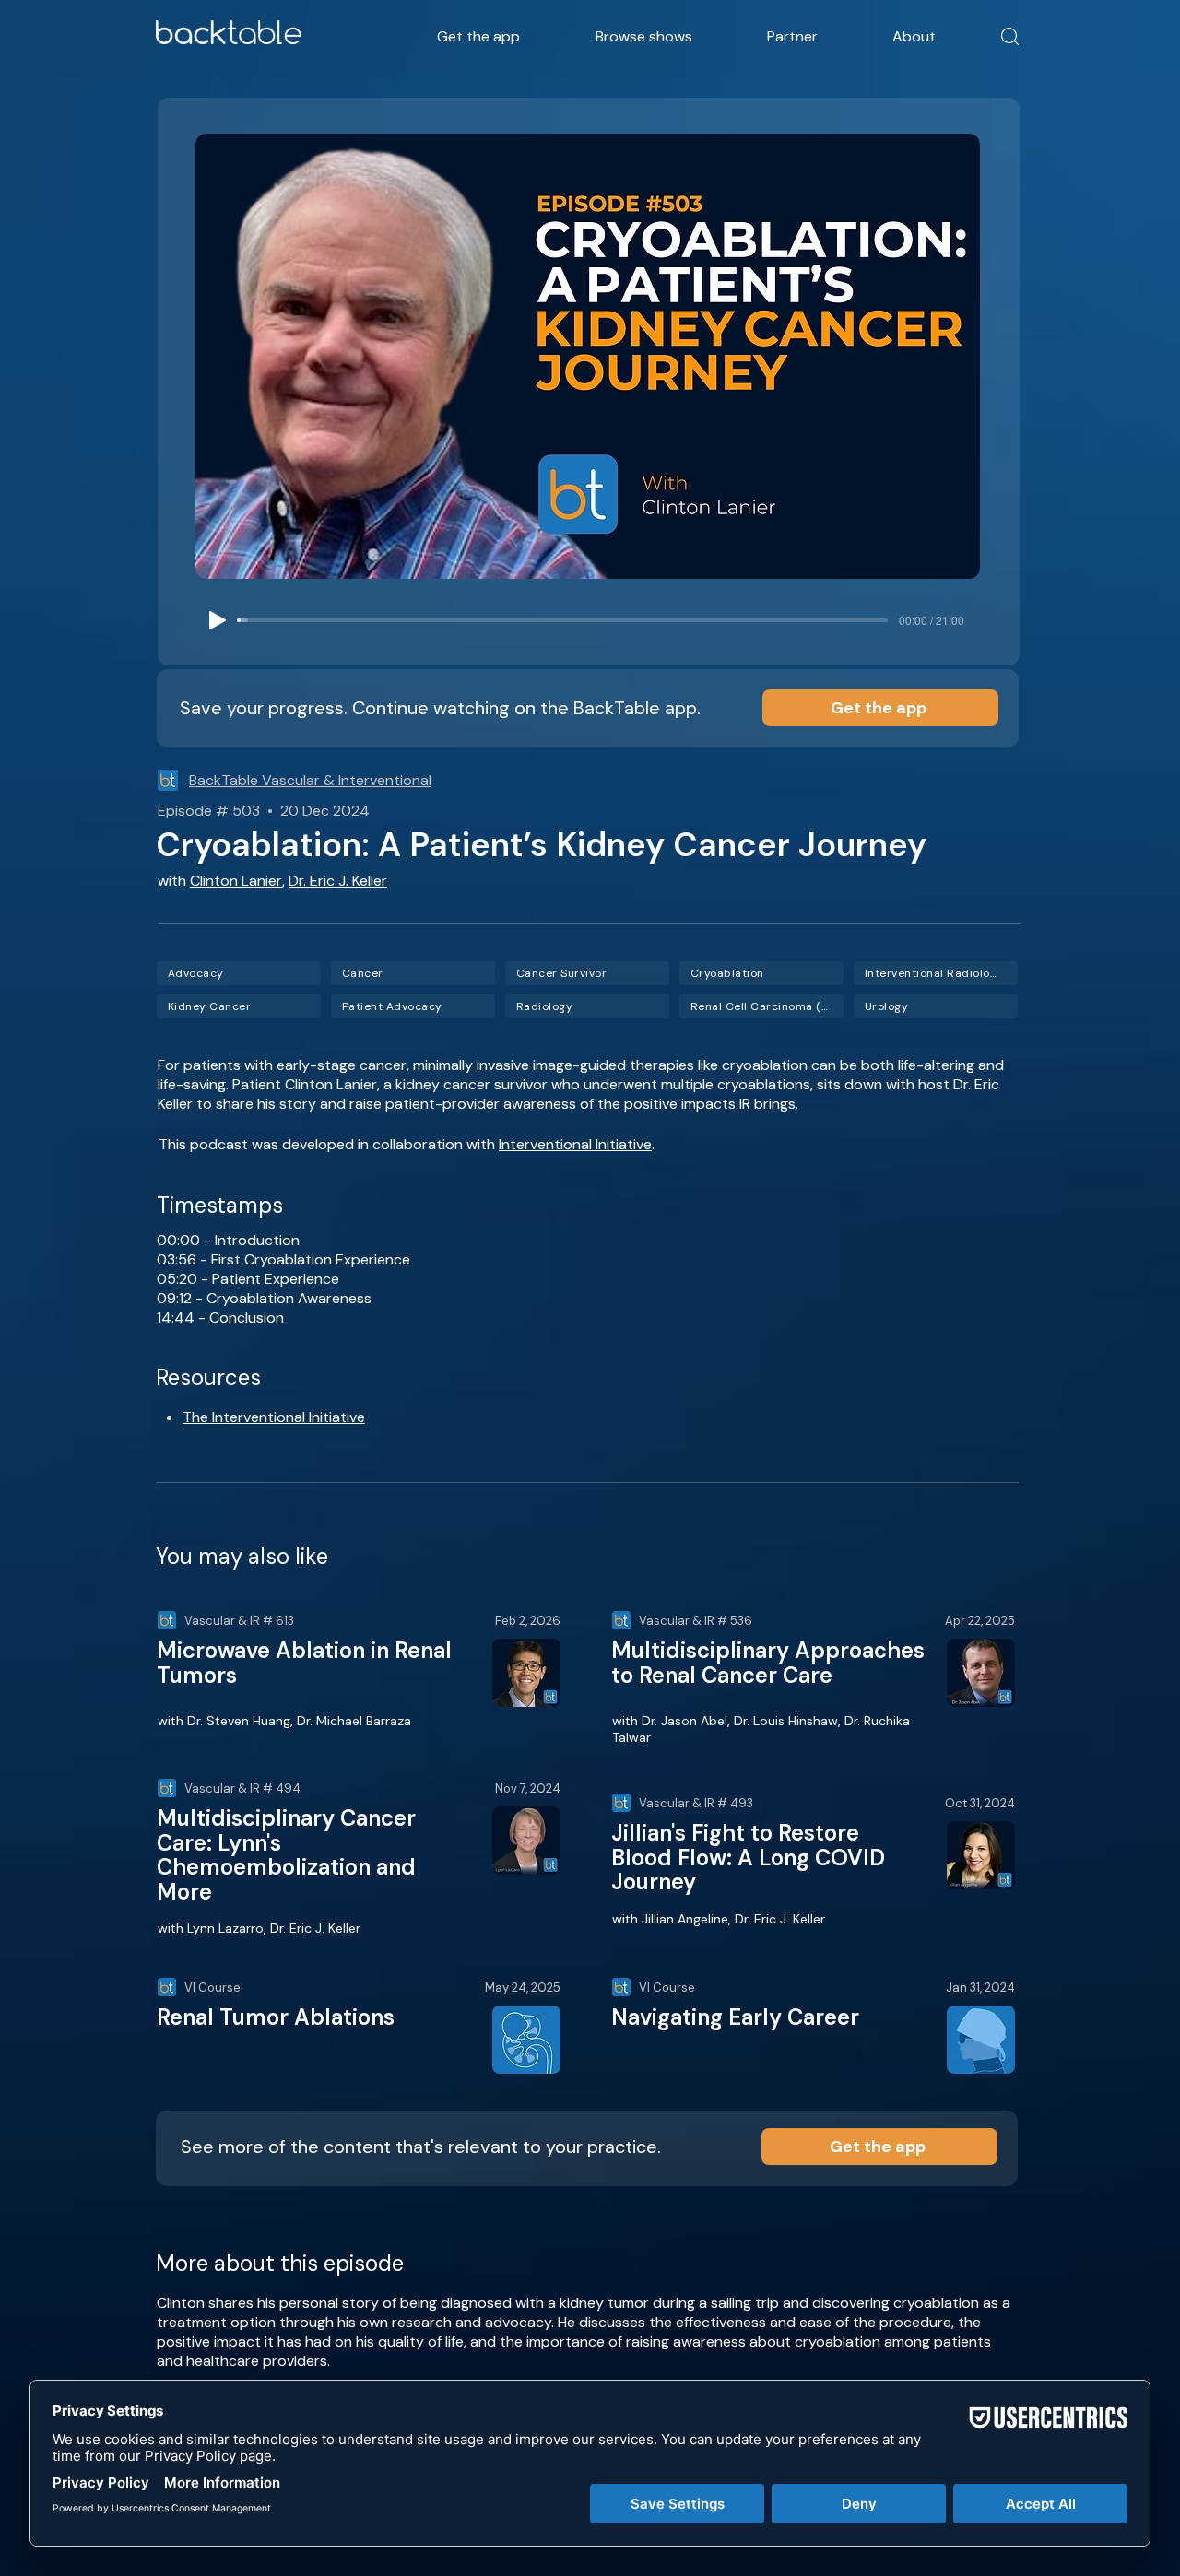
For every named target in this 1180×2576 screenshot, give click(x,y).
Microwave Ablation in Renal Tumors (304, 1662)
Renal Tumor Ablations (276, 2017)
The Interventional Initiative (274, 1417)
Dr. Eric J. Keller (338, 881)
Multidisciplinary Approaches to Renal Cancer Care (768, 1662)
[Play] (218, 620)
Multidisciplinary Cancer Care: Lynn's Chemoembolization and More (286, 1854)
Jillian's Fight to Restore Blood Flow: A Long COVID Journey (748, 1857)
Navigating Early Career (735, 2017)
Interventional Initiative (575, 1144)
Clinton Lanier (236, 881)
